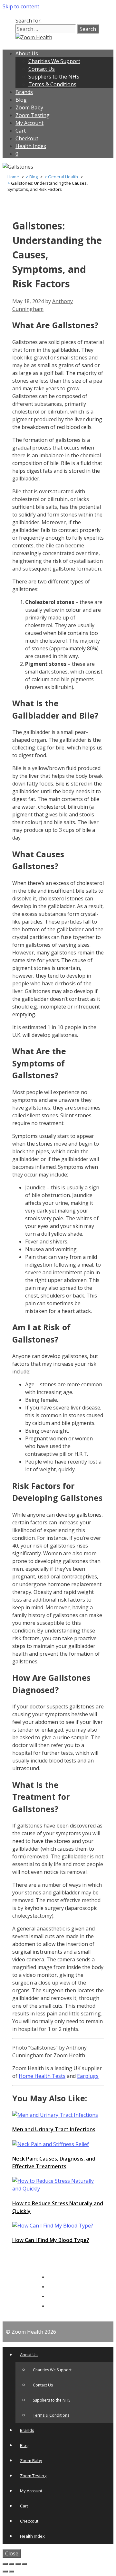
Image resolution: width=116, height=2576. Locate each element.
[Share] (12, 2564)
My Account (29, 123)
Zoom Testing (33, 115)
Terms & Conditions (52, 84)
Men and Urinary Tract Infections (54, 2129)
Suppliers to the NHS (54, 77)
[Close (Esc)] (5, 2564)
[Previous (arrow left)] (5, 2571)
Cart (21, 131)
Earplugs (88, 2076)
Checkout (27, 138)
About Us (27, 53)
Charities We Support (54, 61)
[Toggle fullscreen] (18, 2564)
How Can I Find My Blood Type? (51, 2240)
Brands (24, 92)
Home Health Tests (42, 2076)
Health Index (31, 146)
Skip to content (21, 6)
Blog (21, 100)
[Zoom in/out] (24, 2564)
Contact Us (42, 69)
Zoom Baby (29, 107)
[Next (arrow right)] (12, 2571)
